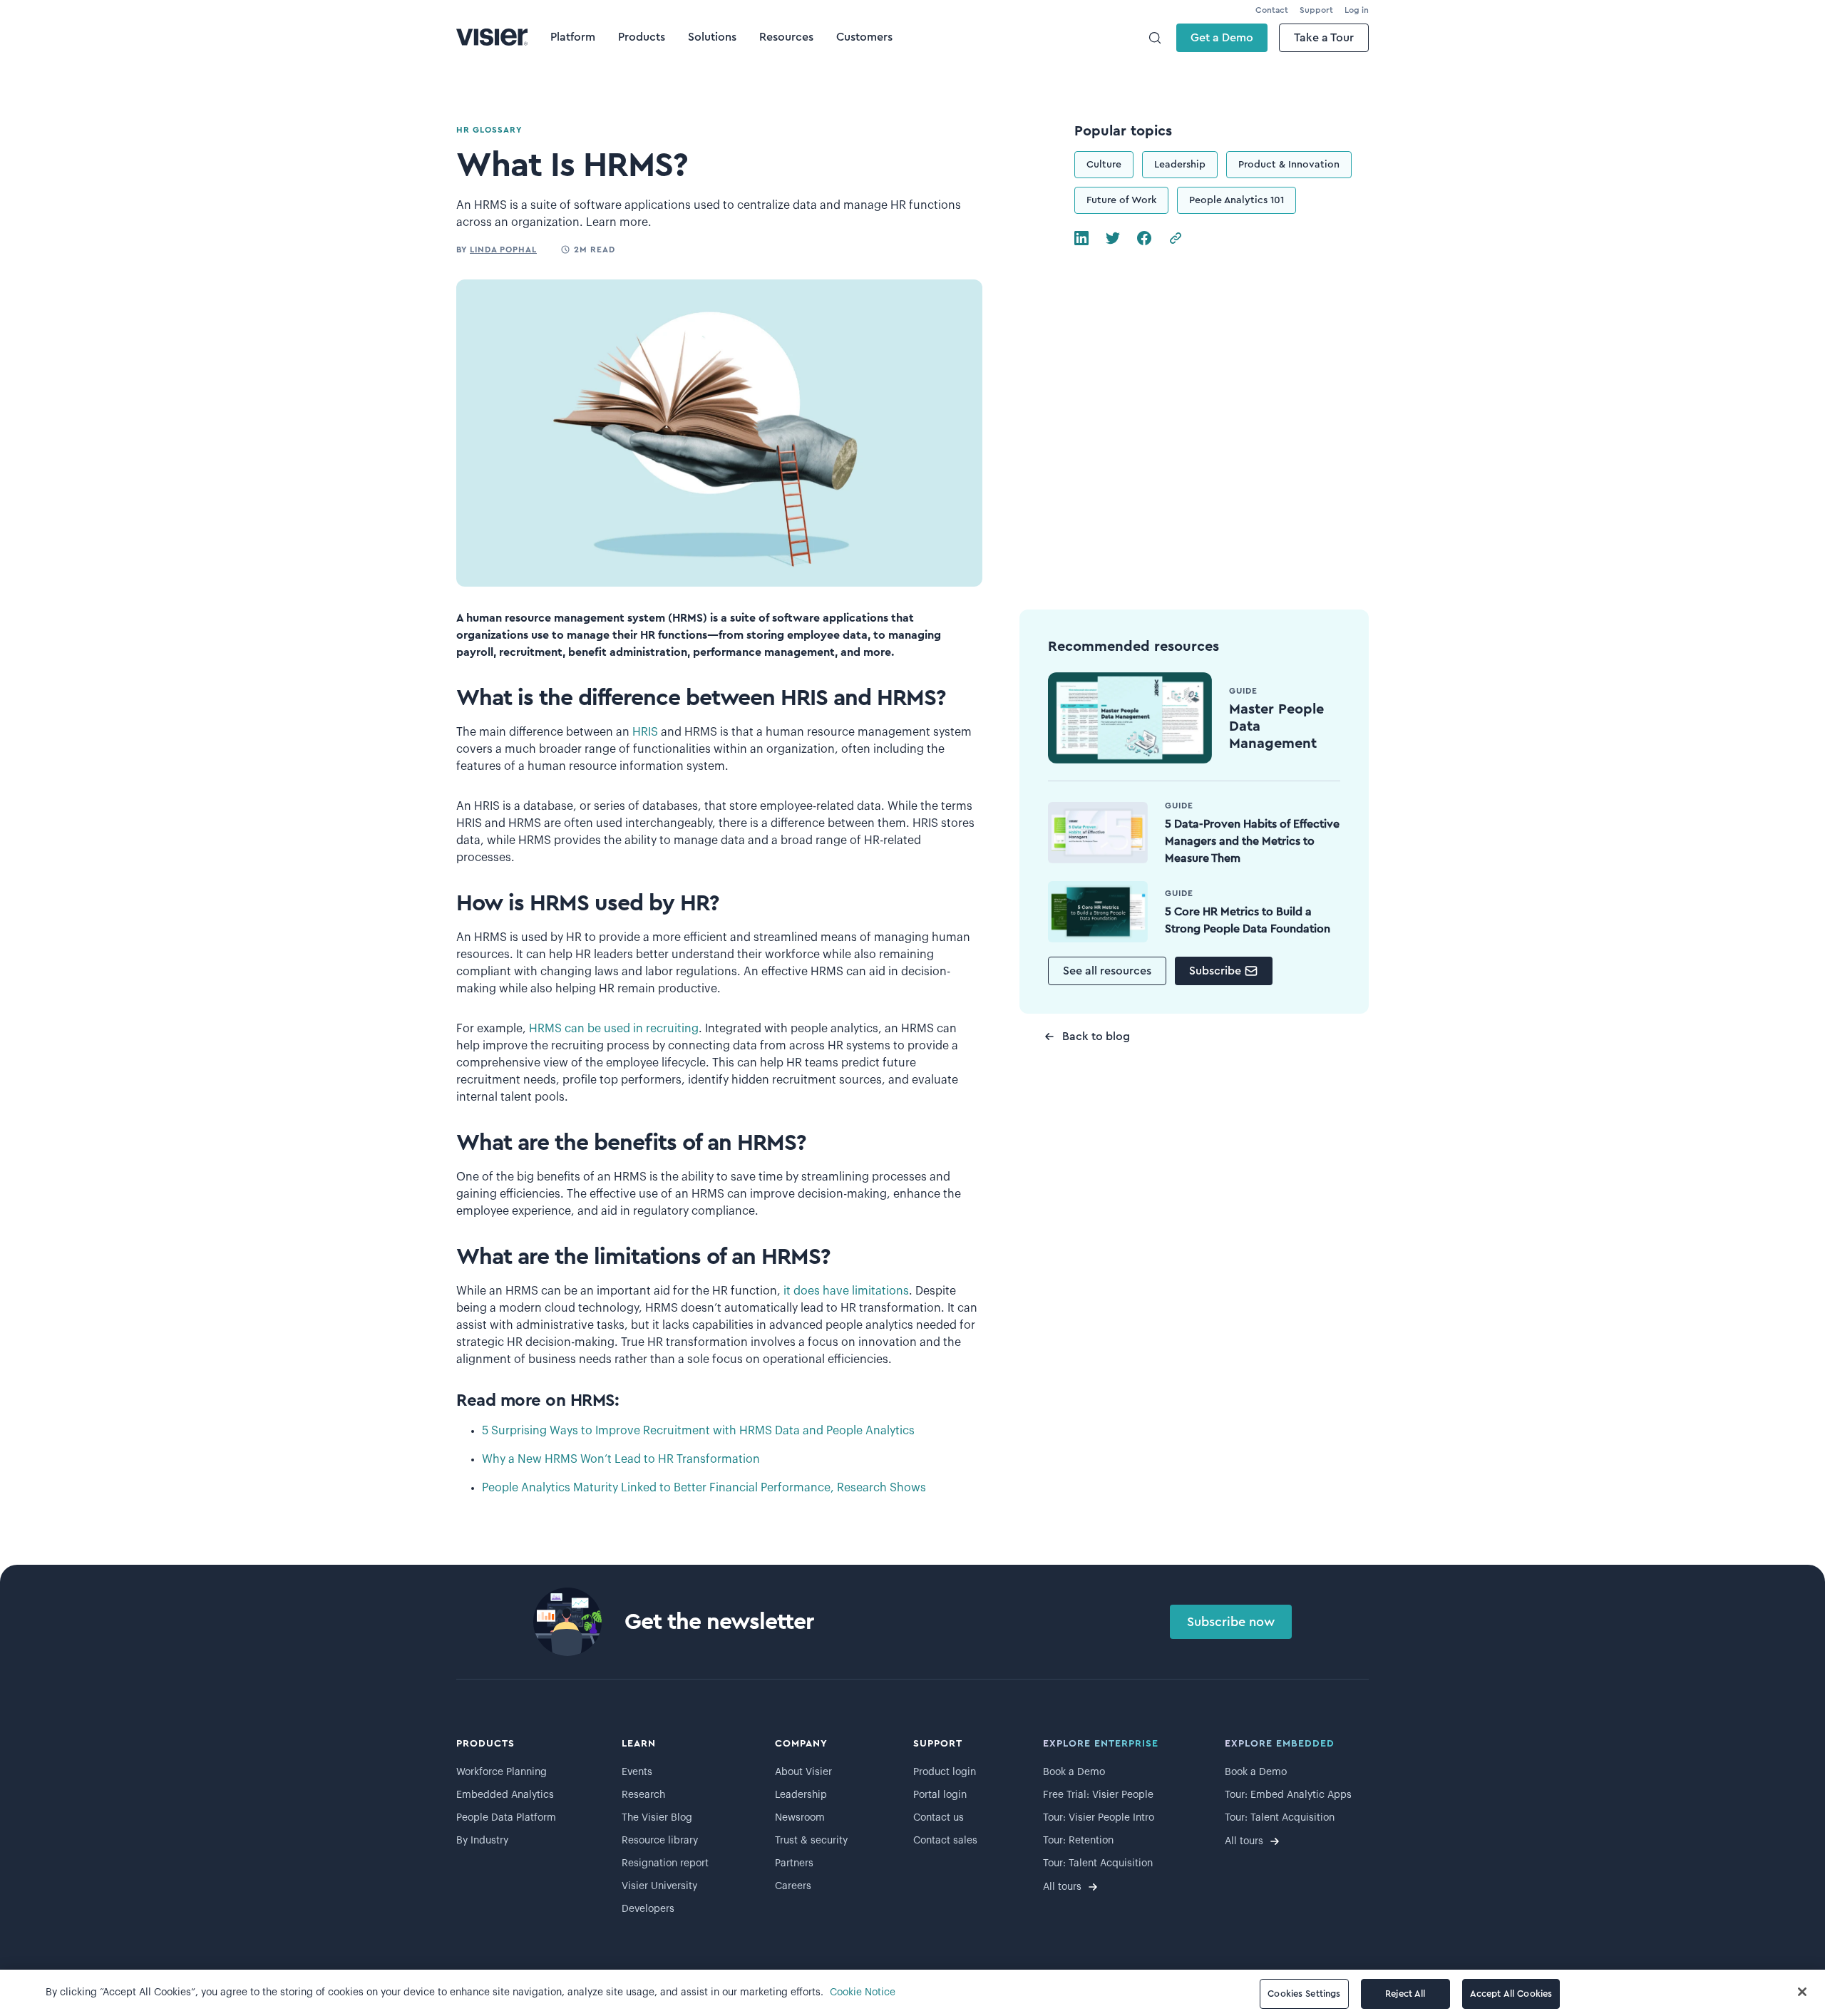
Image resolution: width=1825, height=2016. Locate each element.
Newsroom (800, 1818)
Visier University (659, 1886)
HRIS (645, 732)
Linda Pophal (503, 250)
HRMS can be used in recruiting (614, 1029)
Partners (794, 1863)
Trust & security (811, 1841)
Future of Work (1121, 200)
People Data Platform (506, 1818)
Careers (793, 1886)
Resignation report (665, 1863)
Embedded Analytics (505, 1795)
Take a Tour (1324, 38)
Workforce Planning (502, 1772)
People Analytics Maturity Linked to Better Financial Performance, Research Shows (704, 1488)
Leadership (1180, 165)
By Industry (482, 1841)
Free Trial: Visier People (1098, 1795)
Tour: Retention (1078, 1841)
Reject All (1405, 1994)
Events (637, 1772)
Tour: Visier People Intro (1099, 1818)
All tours (1062, 1887)
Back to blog (1096, 1037)
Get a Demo (1222, 38)
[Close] (1802, 1992)
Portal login (940, 1795)
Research (643, 1795)
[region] (912, 1993)
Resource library (660, 1841)
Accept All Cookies (1511, 1994)
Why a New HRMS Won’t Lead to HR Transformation (621, 1459)
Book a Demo (1074, 1772)
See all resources (1107, 971)
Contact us (939, 1818)
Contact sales (945, 1841)
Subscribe (1215, 971)
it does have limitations (846, 1291)
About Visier (803, 1772)
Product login (945, 1772)
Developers (648, 1909)
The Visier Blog (657, 1818)
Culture (1104, 165)
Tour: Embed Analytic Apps (1288, 1795)
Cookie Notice (863, 1992)
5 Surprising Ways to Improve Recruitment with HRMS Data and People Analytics (698, 1431)
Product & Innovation (1289, 165)
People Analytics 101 (1237, 200)
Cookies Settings (1304, 1994)
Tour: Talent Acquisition (1098, 1863)
